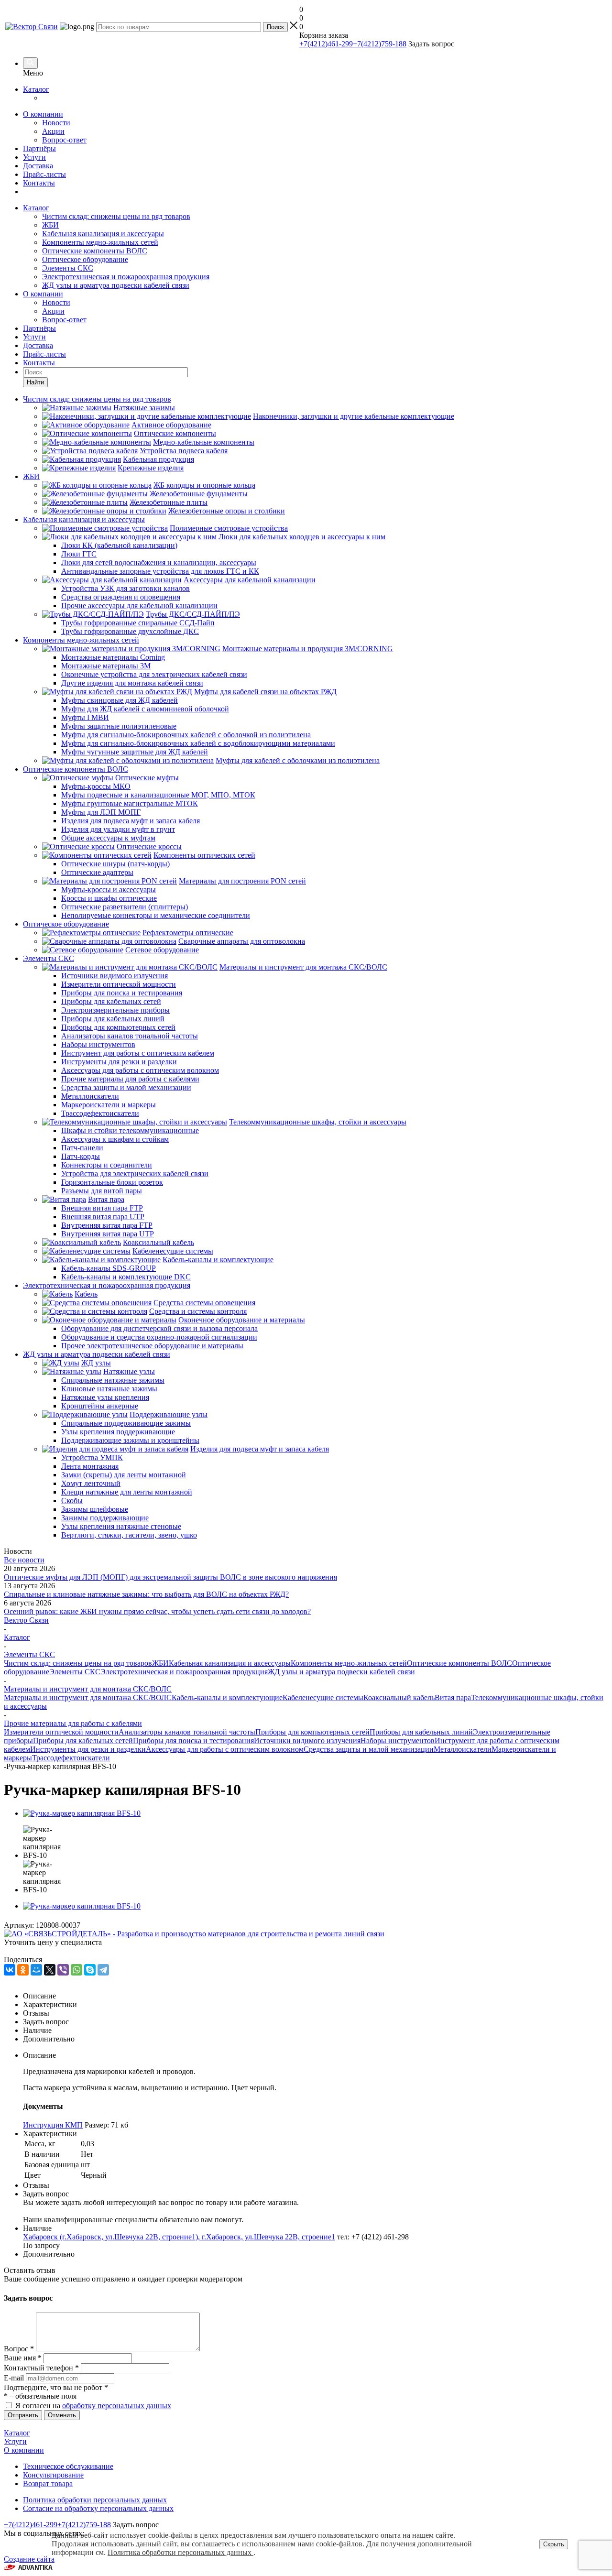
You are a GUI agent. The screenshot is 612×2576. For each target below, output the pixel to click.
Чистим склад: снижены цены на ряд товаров (116, 216)
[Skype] (90, 1970)
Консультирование (53, 2475)
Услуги (34, 157)
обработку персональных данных (117, 2406)
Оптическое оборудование (85, 259)
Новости (56, 123)
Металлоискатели (463, 1749)
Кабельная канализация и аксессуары (103, 234)
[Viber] (63, 1970)
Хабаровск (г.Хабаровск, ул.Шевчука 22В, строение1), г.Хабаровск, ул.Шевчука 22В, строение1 (179, 2237)
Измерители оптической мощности (61, 1732)
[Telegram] (103, 1970)
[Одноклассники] (23, 1970)
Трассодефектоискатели (71, 1758)
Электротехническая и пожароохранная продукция (126, 277)
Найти (35, 382)
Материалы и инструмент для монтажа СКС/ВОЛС (88, 1697)
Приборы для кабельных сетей (83, 1741)
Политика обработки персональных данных (95, 2500)
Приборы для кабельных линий (421, 1732)
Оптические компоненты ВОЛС (95, 251)
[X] (50, 1970)
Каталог (36, 89)
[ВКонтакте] (10, 1970)
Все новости (24, 1560)
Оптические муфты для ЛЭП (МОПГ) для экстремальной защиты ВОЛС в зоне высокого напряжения (170, 1577)
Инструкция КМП (53, 2125)
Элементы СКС (68, 268)
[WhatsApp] (76, 1970)
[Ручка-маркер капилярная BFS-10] (82, 1813)
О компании (43, 114)
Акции (53, 131)
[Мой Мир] (36, 1970)
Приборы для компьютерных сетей (312, 1732)
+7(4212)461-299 (326, 44)
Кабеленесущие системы (323, 1697)
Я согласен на (93, 2406)
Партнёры (39, 148)
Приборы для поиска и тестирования (193, 1741)
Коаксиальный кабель (399, 1697)
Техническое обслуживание (68, 2466)
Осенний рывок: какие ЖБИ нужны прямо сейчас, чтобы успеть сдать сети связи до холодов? (157, 1611)
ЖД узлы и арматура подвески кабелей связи (116, 285)
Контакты (39, 183)
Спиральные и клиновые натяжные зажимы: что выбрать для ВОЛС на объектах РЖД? (146, 1594)
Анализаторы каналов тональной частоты (187, 1732)
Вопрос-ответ (64, 140)
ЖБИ (50, 225)
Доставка (38, 166)
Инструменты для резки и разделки (88, 1749)
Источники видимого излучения (307, 1741)
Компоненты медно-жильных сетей (100, 242)
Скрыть (554, 2544)
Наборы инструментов (398, 1741)
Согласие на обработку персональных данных (98, 2508)
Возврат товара (48, 2483)
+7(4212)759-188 (380, 44)
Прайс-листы (44, 174)
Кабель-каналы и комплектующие (227, 1697)
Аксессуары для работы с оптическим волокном (225, 1749)
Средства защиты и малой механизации (369, 1749)
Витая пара (453, 1697)
